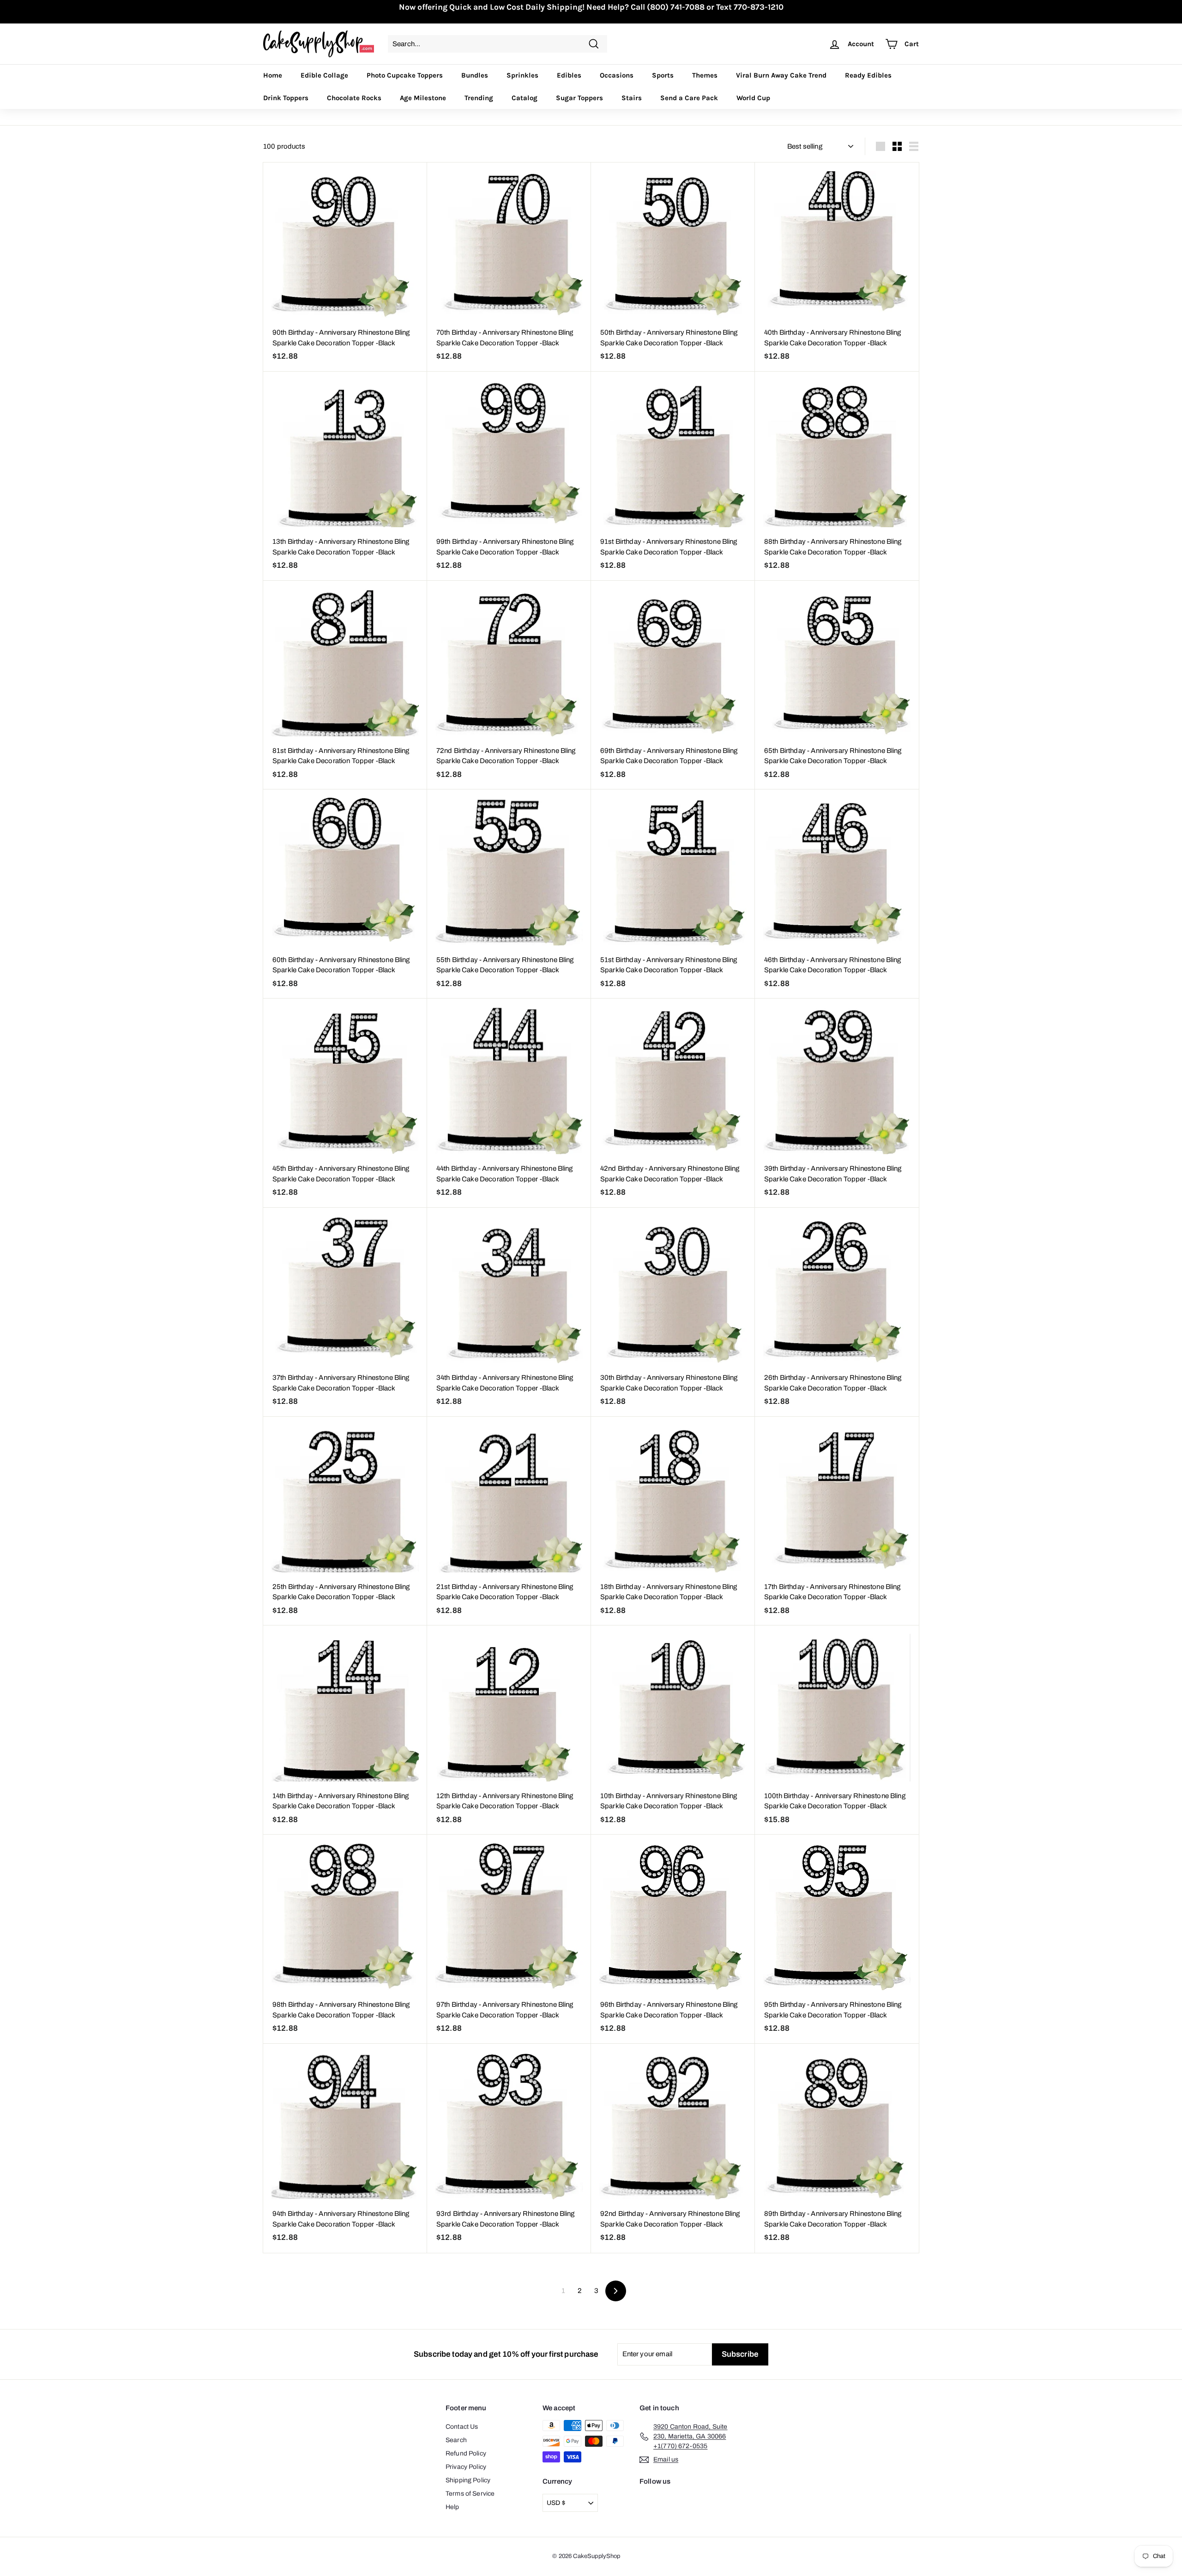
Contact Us (462, 2427)
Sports (663, 75)
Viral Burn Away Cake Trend (781, 75)
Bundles (475, 75)
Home (273, 75)
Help (452, 2507)
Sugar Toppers (579, 98)
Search (456, 2440)
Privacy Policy (466, 2467)
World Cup (753, 98)
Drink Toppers (286, 98)
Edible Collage (324, 75)
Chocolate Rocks (354, 98)
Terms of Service (470, 2494)
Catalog (525, 98)
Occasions (617, 75)
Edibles (569, 75)
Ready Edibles (868, 75)
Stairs (632, 98)
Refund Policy (466, 2453)
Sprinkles (522, 75)
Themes (705, 75)
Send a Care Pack (689, 98)
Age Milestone (423, 98)
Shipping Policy (468, 2480)
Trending (479, 98)
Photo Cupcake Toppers (405, 75)
